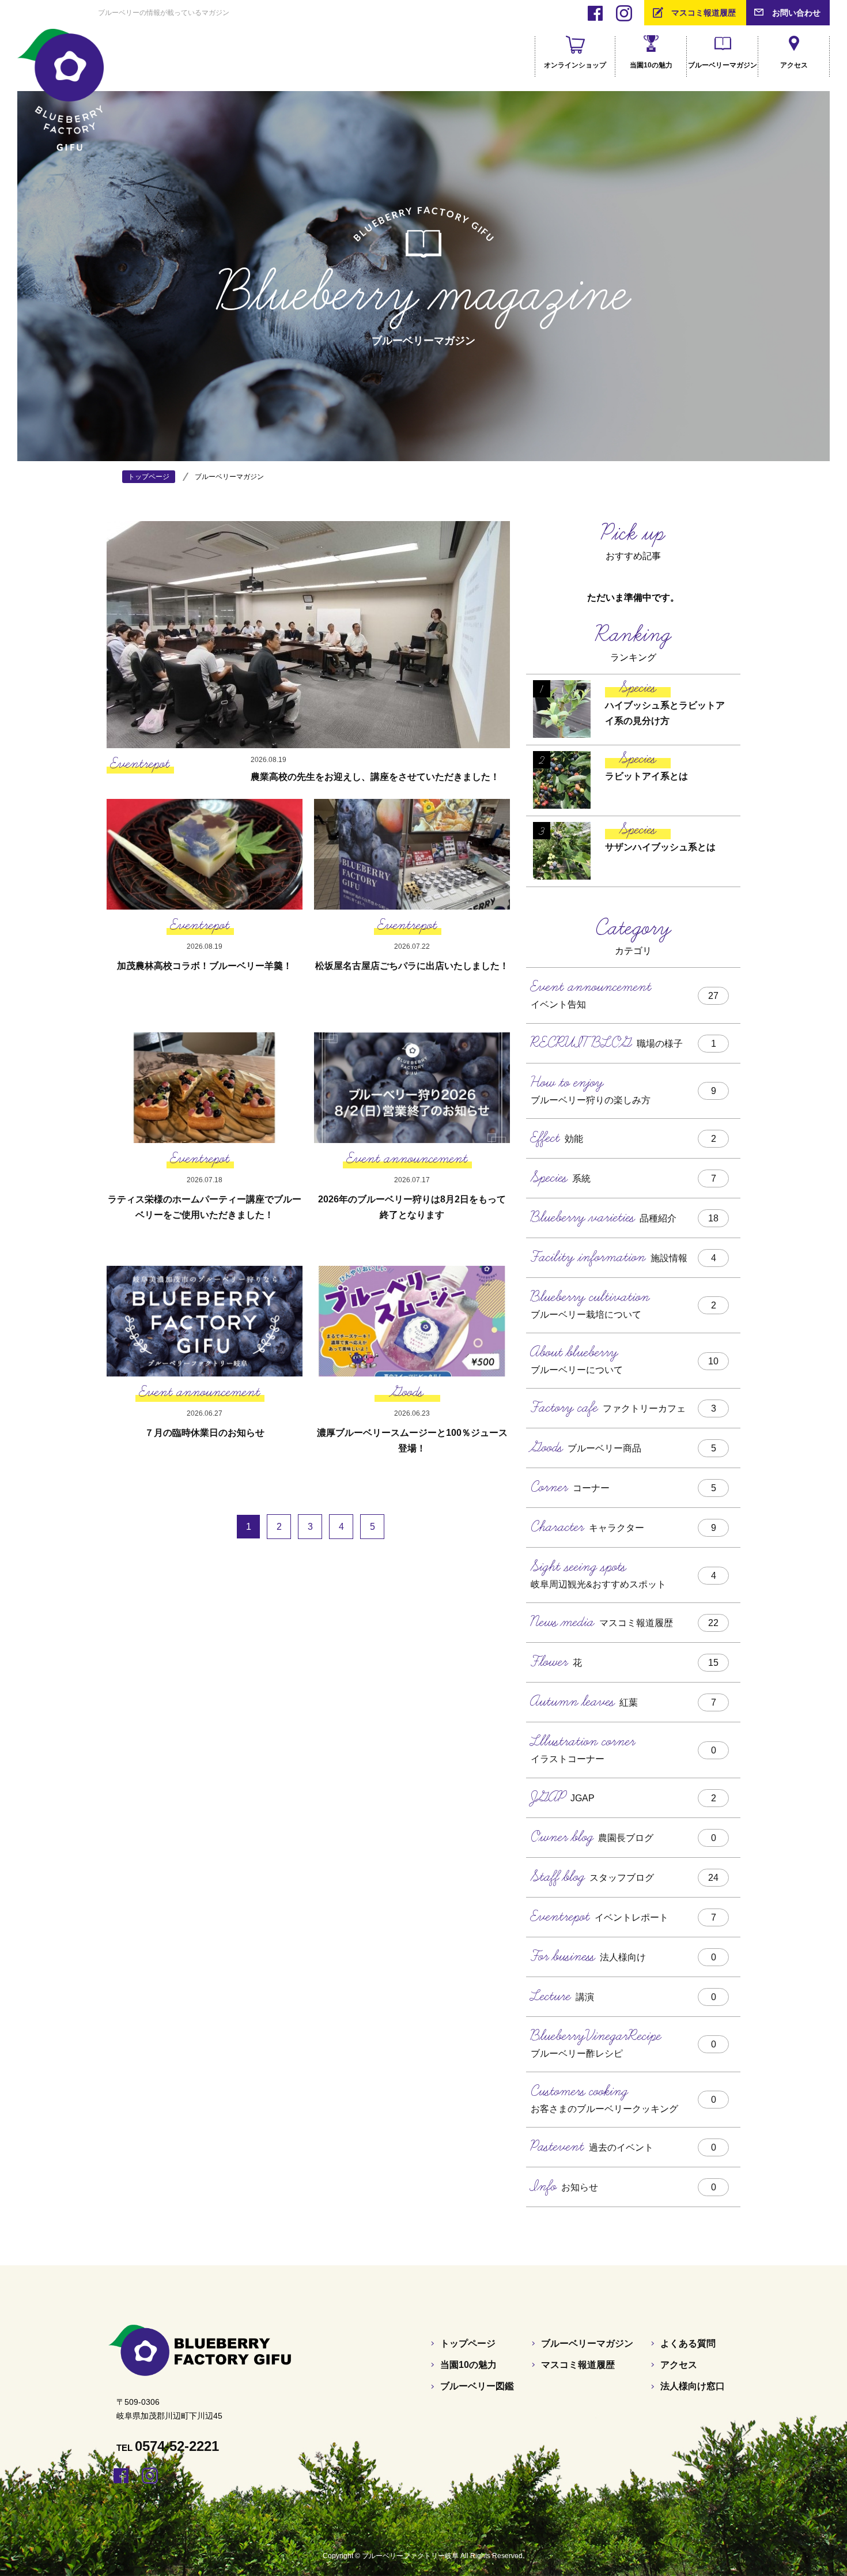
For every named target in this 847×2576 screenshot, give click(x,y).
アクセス (679, 2365)
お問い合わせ (796, 13)
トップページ (468, 2343)
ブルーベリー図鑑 (477, 2386)
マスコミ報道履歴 (704, 13)
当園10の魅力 (468, 2365)
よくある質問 (688, 2343)
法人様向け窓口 (693, 2386)
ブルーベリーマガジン (587, 2343)
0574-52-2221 (177, 2446)
